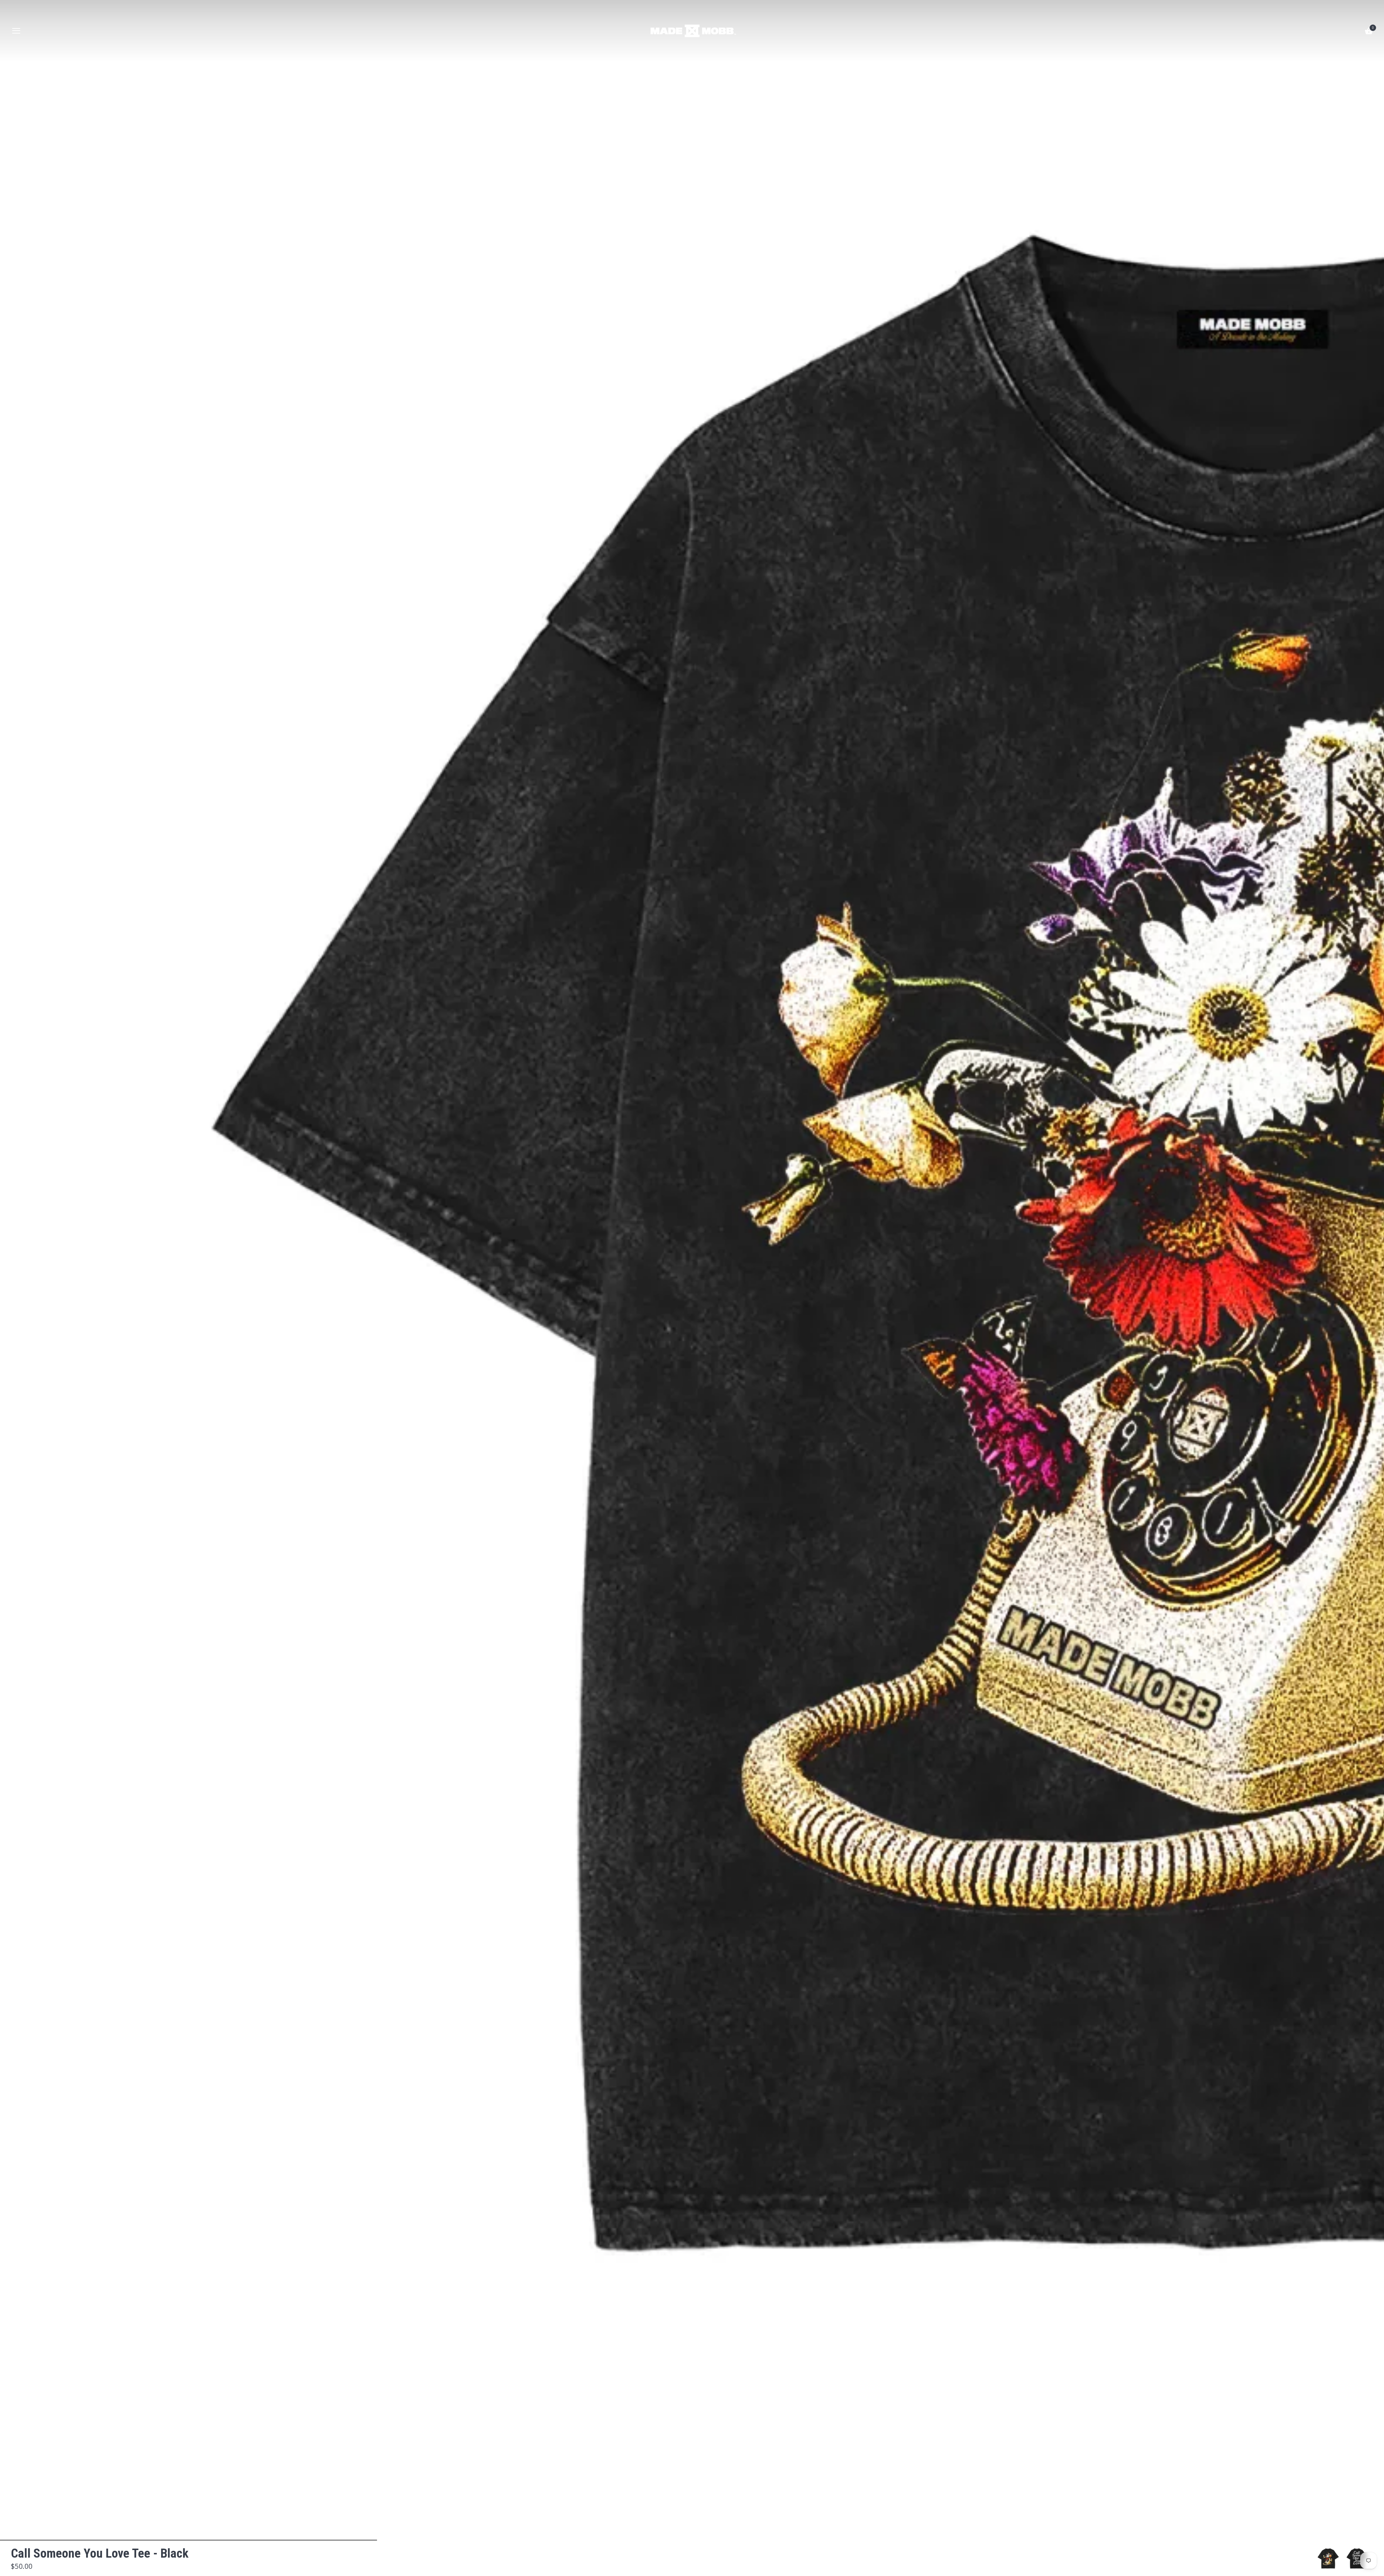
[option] (1328, 2559)
